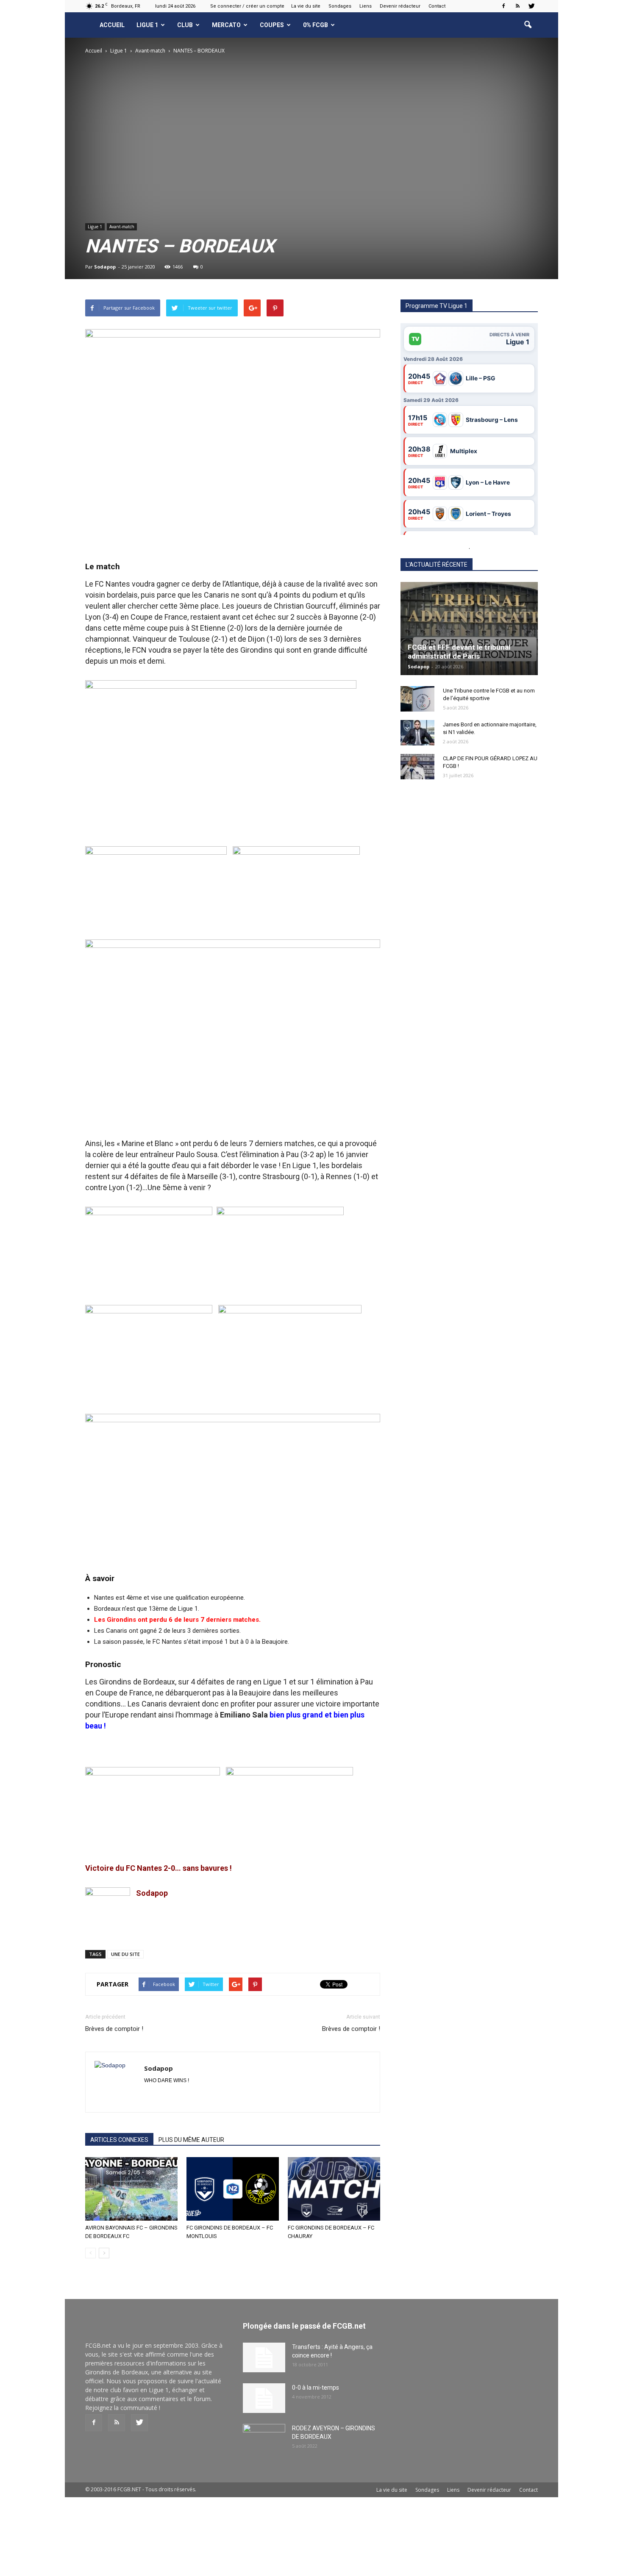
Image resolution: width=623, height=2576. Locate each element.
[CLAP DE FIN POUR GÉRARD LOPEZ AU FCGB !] (417, 767)
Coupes (272, 25)
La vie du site (306, 6)
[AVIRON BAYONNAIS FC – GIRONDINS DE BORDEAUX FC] (131, 2189)
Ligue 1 (147, 25)
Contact (437, 6)
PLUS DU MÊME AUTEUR (191, 2140)
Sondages (340, 6)
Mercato (226, 25)
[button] (528, 25)
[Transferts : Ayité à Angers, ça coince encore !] (264, 2357)
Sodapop (105, 267)
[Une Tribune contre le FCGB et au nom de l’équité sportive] (417, 699)
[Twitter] (531, 6)
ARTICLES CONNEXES (119, 2140)
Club (185, 25)
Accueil (112, 25)
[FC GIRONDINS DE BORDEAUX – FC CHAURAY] (334, 2189)
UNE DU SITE (125, 1954)
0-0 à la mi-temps (316, 2388)
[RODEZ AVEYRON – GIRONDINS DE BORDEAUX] (264, 2439)
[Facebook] (503, 6)
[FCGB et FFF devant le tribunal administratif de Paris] (469, 629)
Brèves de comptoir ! (114, 2029)
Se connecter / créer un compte (247, 6)
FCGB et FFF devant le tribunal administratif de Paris (459, 652)
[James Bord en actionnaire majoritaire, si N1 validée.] (417, 733)
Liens (366, 6)
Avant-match (122, 227)
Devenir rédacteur (400, 6)
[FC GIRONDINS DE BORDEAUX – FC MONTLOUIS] (233, 2189)
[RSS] (517, 6)
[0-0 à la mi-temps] (264, 2398)
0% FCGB (316, 25)
